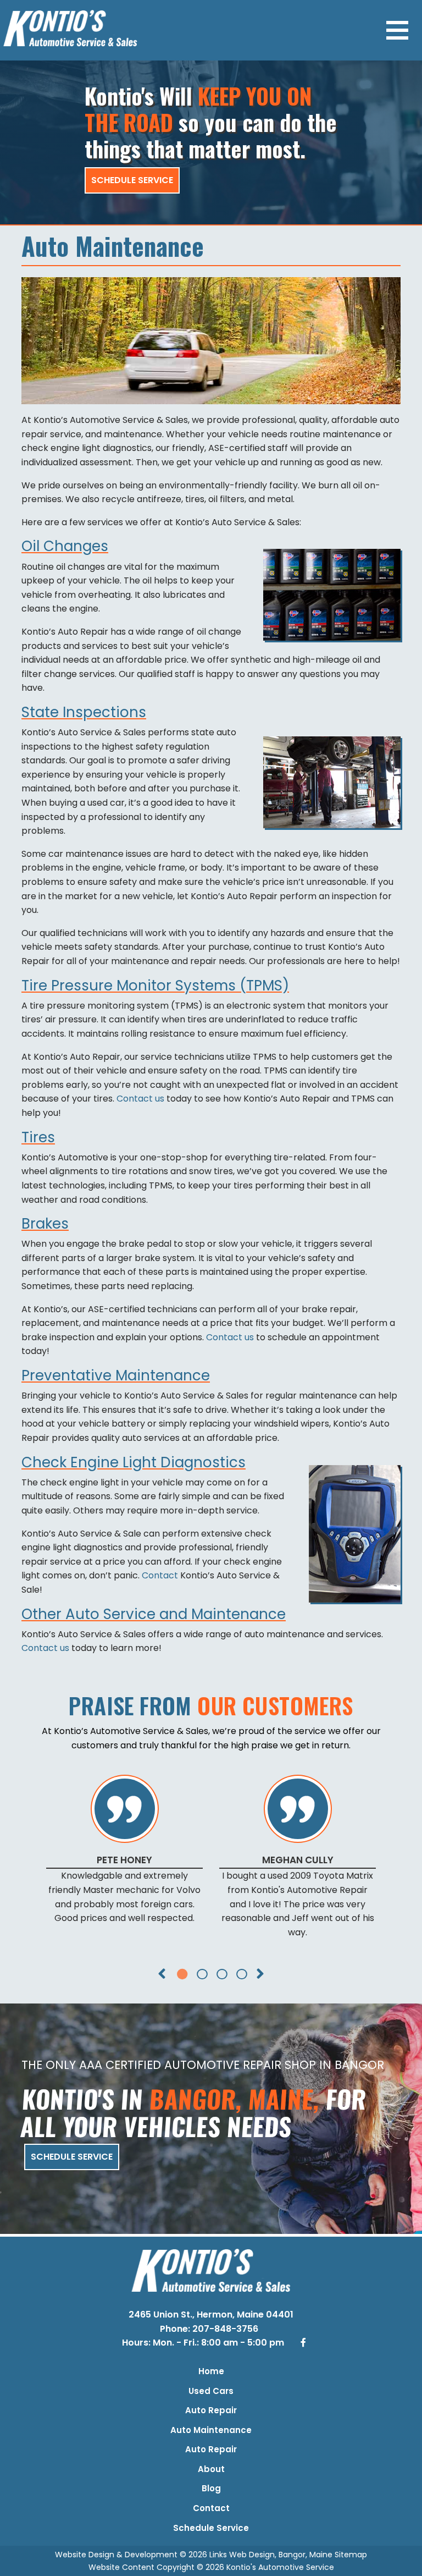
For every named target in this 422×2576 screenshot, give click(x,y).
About (211, 2469)
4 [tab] (241, 1973)
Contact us (140, 1099)
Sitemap (351, 2555)
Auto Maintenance (211, 2430)
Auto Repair (211, 2410)
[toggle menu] (397, 30)
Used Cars (211, 2391)
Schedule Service (132, 180)
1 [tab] (181, 1973)
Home (211, 2371)
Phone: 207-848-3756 (210, 2329)
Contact (160, 1575)
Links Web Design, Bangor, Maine (272, 2555)
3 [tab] (221, 1973)
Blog (211, 2488)
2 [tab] (201, 1973)
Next (260, 1980)
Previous (162, 1980)
